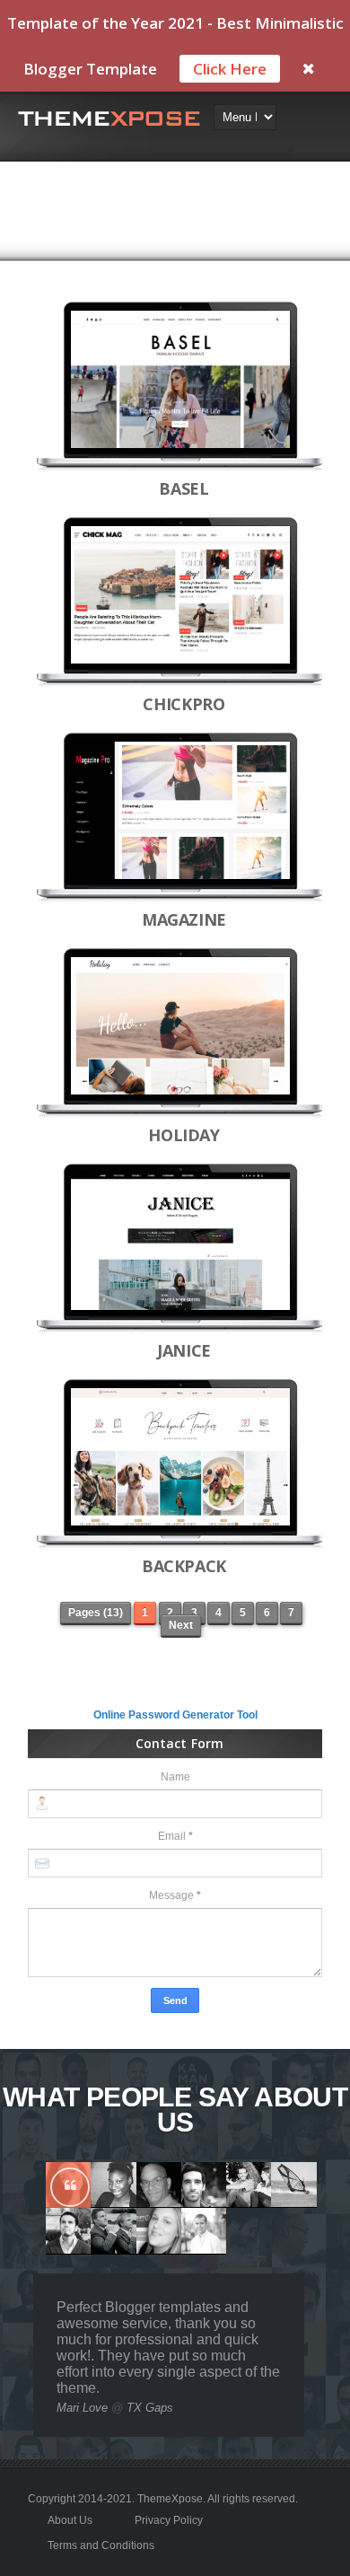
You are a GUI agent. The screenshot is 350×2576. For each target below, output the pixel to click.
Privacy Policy (169, 2520)
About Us (70, 2520)
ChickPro (184, 704)
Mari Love (82, 2408)
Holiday (184, 1135)
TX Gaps (150, 2408)
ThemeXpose (170, 2499)
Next (181, 1625)
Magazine (184, 919)
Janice (184, 1350)
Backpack (184, 1566)
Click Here (230, 69)
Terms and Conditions (101, 2545)
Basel (184, 488)
